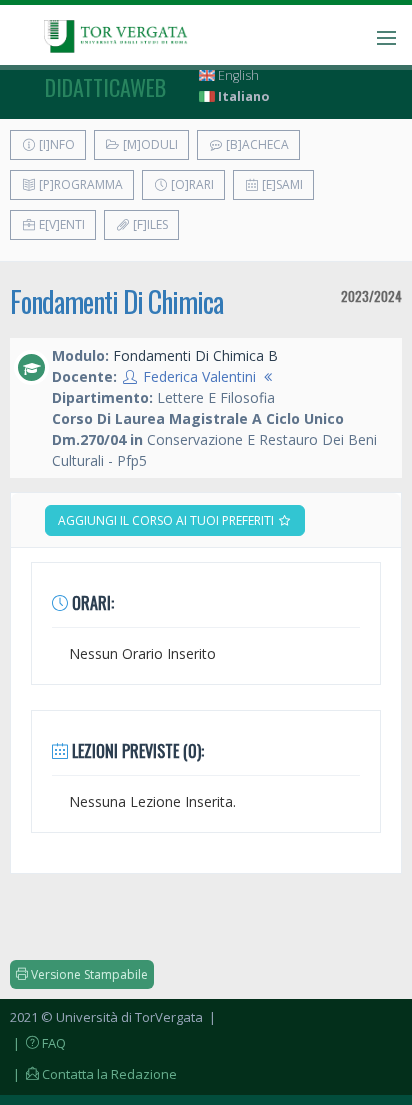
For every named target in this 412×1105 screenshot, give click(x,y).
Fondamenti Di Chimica (116, 301)
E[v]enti (60, 224)
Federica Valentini (199, 376)
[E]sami (281, 184)
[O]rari (191, 184)
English (237, 75)
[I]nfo (55, 144)
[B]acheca (256, 144)
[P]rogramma (79, 184)
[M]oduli (149, 144)
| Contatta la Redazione (93, 1074)
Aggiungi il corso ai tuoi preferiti (167, 520)
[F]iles (149, 224)
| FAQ (38, 1043)
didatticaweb (105, 87)
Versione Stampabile (88, 974)
